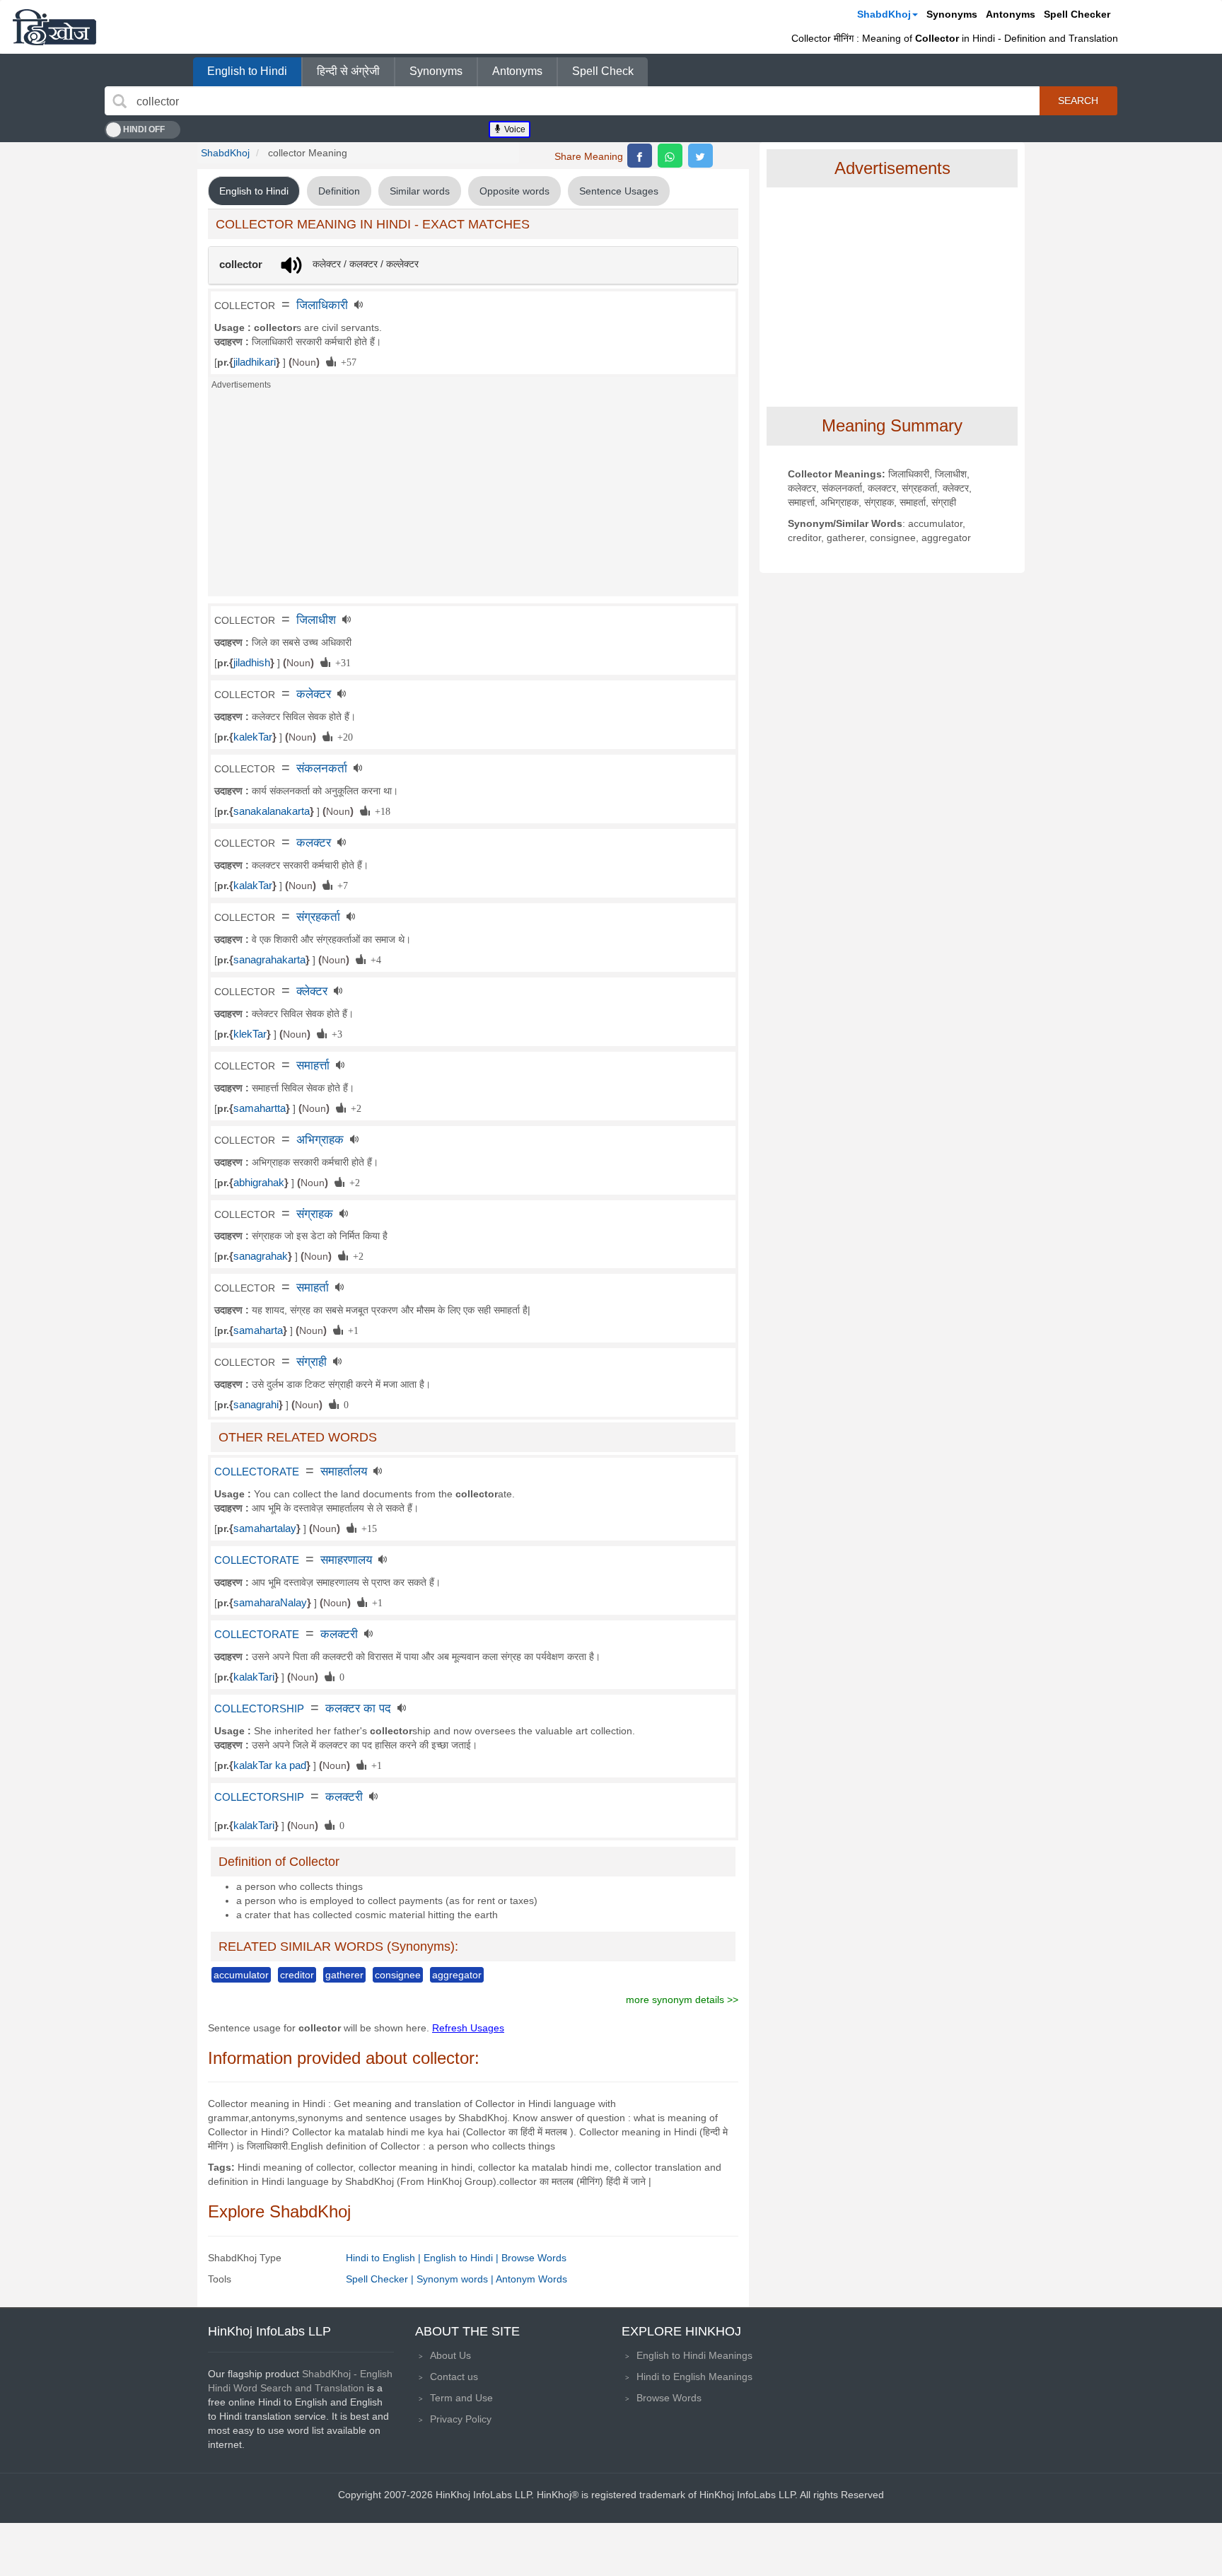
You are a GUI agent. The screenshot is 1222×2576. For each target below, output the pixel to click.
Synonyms (952, 14)
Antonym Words (531, 2279)
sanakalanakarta (272, 811)
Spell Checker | (381, 2279)
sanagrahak (261, 1256)
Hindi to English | (385, 2258)
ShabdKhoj (884, 14)
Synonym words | (456, 2279)
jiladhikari (255, 362)
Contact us (454, 2377)
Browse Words (534, 2258)
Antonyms (1011, 14)
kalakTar (253, 886)
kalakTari (254, 1677)
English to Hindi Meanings (694, 2355)
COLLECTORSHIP (259, 1709)
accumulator (241, 1975)
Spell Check (603, 71)
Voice (514, 129)
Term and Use (461, 2398)
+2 (354, 1108)
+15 (367, 1528)
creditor (297, 1975)
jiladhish (252, 663)
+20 (343, 736)
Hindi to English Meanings (694, 2377)
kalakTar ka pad (270, 1765)
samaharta (258, 1330)
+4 (373, 959)
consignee (398, 1975)
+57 (346, 361)
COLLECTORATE (257, 1472)
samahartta (260, 1108)
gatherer (344, 1975)
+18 (380, 811)
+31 (341, 662)
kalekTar (253, 737)
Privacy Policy (461, 2419)
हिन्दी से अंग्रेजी (348, 71)
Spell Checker (1077, 14)
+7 (340, 885)
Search (1078, 100)
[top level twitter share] (700, 156)
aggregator (457, 1975)
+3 (334, 1033)
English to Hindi (247, 71)
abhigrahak (259, 1183)
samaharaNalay (270, 1603)
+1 (351, 1330)
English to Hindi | (462, 2258)
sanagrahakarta (269, 960)
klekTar (250, 1034)
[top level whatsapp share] (670, 156)
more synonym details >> (682, 2000)
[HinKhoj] (54, 27)
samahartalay (265, 1528)
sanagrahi (256, 1405)
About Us (450, 2355)
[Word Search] (120, 101)
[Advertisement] (473, 497)
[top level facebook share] (640, 156)
